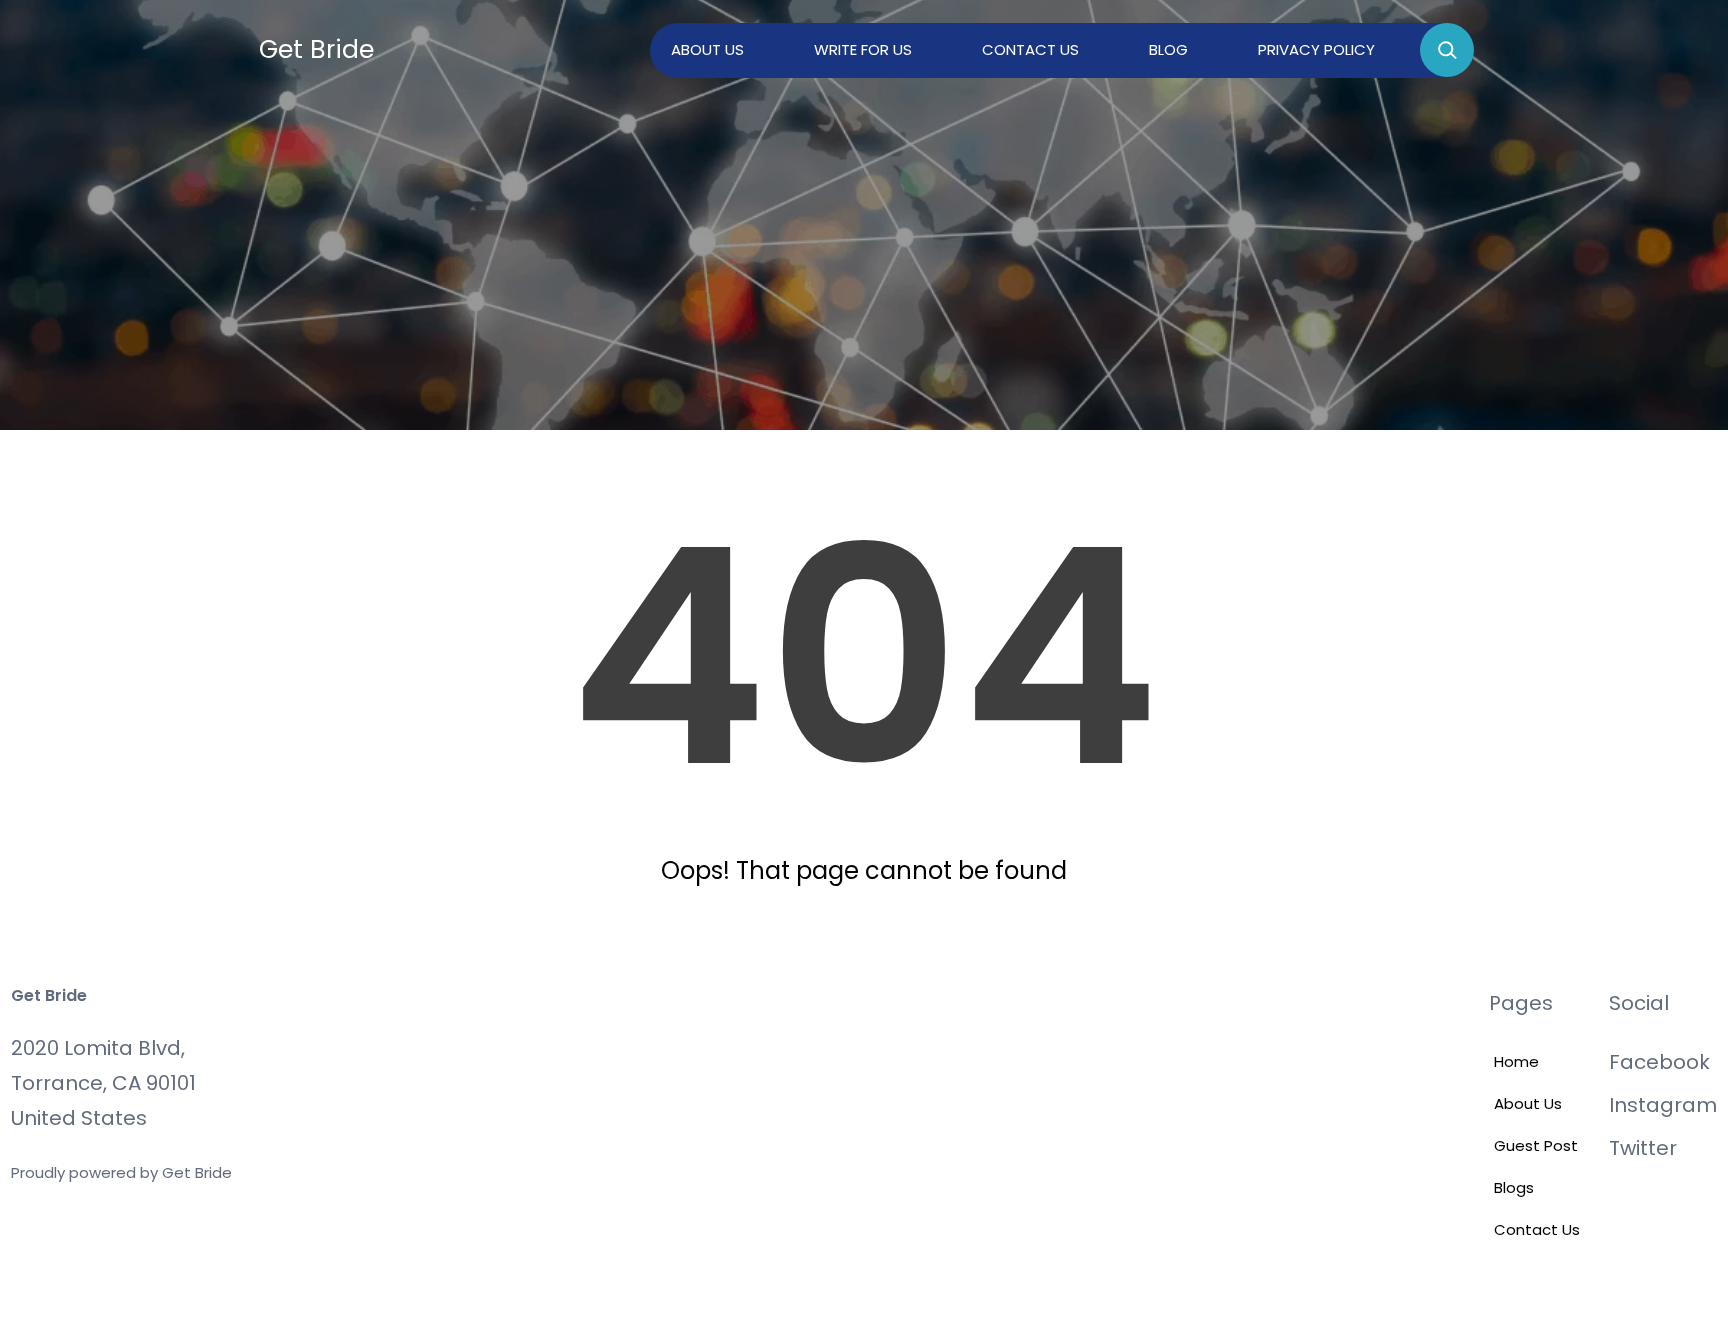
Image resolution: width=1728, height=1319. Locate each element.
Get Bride (316, 49)
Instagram (1663, 1105)
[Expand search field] (1447, 50)
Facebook (1659, 1062)
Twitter (1643, 1148)
